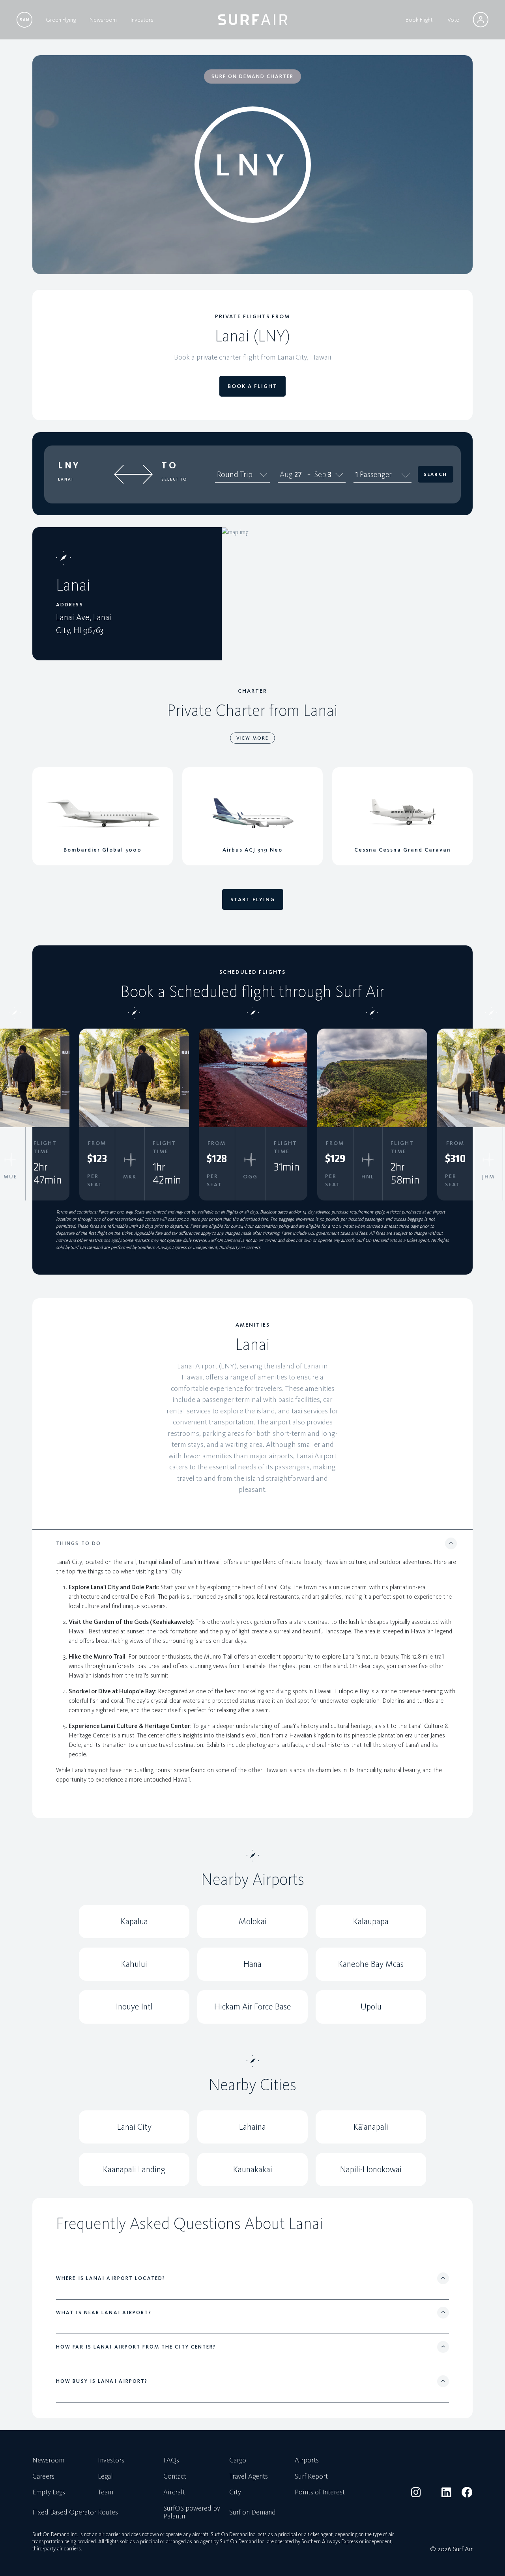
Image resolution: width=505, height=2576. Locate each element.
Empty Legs (49, 2492)
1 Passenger (373, 474)
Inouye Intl (134, 2007)
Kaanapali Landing (134, 2169)
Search (435, 474)
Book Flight (419, 20)
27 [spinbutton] (298, 474)
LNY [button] (69, 465)
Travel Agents (249, 2477)
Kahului (134, 1964)
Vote (453, 20)
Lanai (66, 479)
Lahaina (252, 2127)
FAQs (171, 2460)
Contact (175, 2477)
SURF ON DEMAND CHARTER (252, 76)
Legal (105, 2477)
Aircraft (174, 2492)
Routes (108, 2513)
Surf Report (311, 2477)
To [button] (169, 465)
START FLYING (253, 899)
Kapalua (134, 1921)
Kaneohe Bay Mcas (371, 1964)
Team (106, 2492)
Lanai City (134, 2127)
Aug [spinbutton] (286, 474)
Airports (307, 2460)
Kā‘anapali (371, 2127)
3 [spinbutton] (330, 474)
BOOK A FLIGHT (252, 386)
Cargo (238, 2460)
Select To (174, 479)
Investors (142, 20)
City (235, 2492)
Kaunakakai (253, 2169)
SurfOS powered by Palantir (192, 2513)
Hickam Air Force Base (253, 2007)
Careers (43, 2477)
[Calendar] (339, 474)
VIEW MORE (252, 738)
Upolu (371, 2007)
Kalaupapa (371, 1921)
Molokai (253, 1921)
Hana (252, 1964)
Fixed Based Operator (64, 2513)
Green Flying (61, 20)
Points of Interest (320, 2492)
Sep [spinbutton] (320, 474)
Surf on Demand (252, 2513)
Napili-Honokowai (371, 2169)
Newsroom (103, 20)
